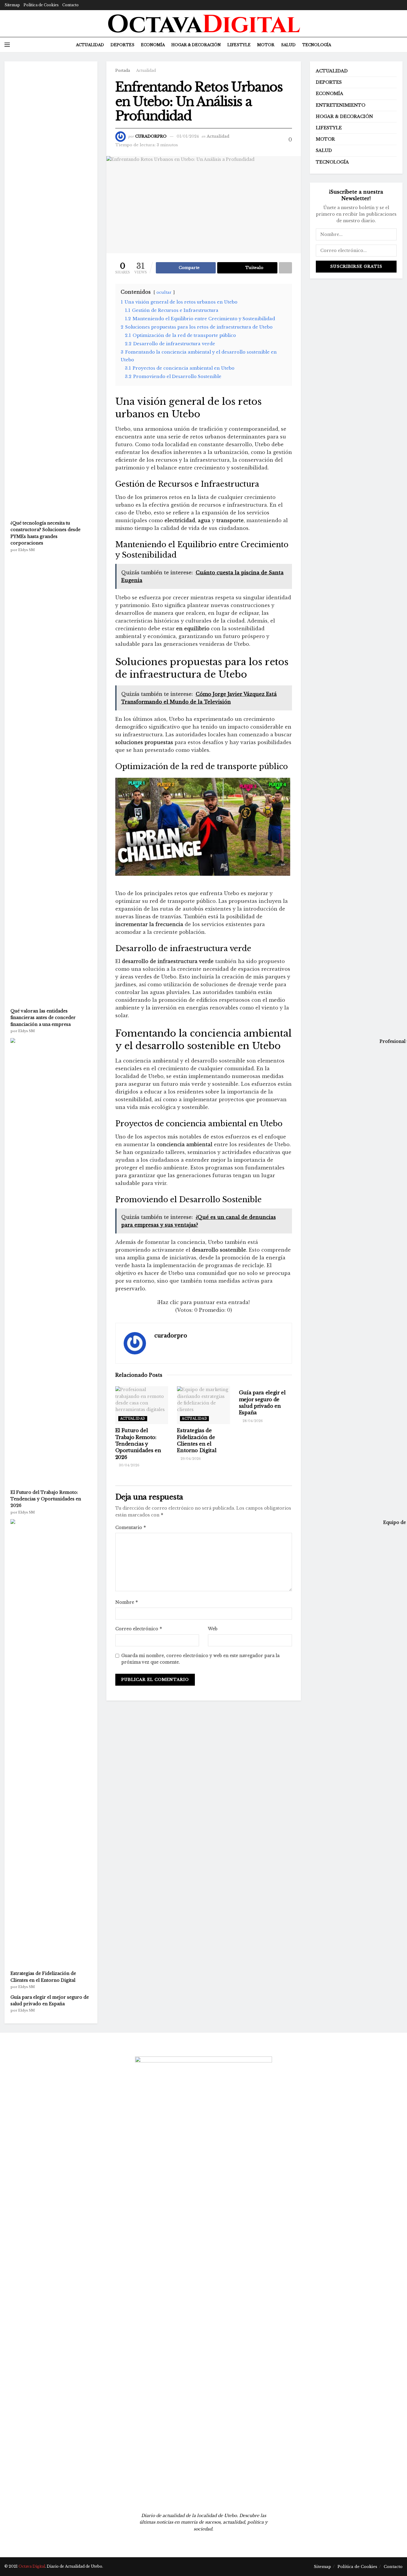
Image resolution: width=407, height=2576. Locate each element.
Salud (288, 45)
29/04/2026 (190, 1459)
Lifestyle (239, 45)
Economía (153, 45)
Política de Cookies (41, 5)
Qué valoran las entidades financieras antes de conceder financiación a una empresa (43, 1018)
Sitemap (12, 5)
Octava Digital (32, 2566)
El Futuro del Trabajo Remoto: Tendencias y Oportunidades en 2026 (138, 1444)
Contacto (70, 5)
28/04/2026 (252, 1421)
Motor (266, 45)
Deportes (122, 45)
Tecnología (317, 45)
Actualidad (90, 45)
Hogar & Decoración (196, 45)
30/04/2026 (129, 1465)
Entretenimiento (341, 105)
